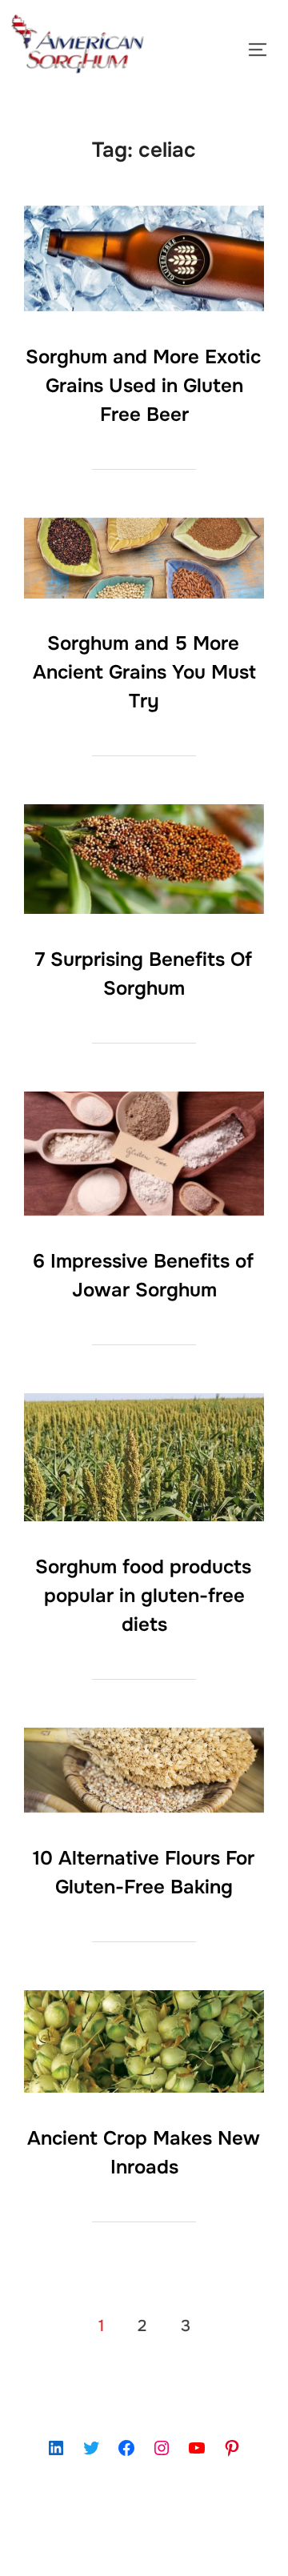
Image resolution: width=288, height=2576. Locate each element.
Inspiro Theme (108, 2546)
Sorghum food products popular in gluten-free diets (143, 1596)
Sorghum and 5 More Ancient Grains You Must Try (144, 672)
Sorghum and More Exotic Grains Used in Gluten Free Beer (143, 386)
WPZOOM (192, 2546)
